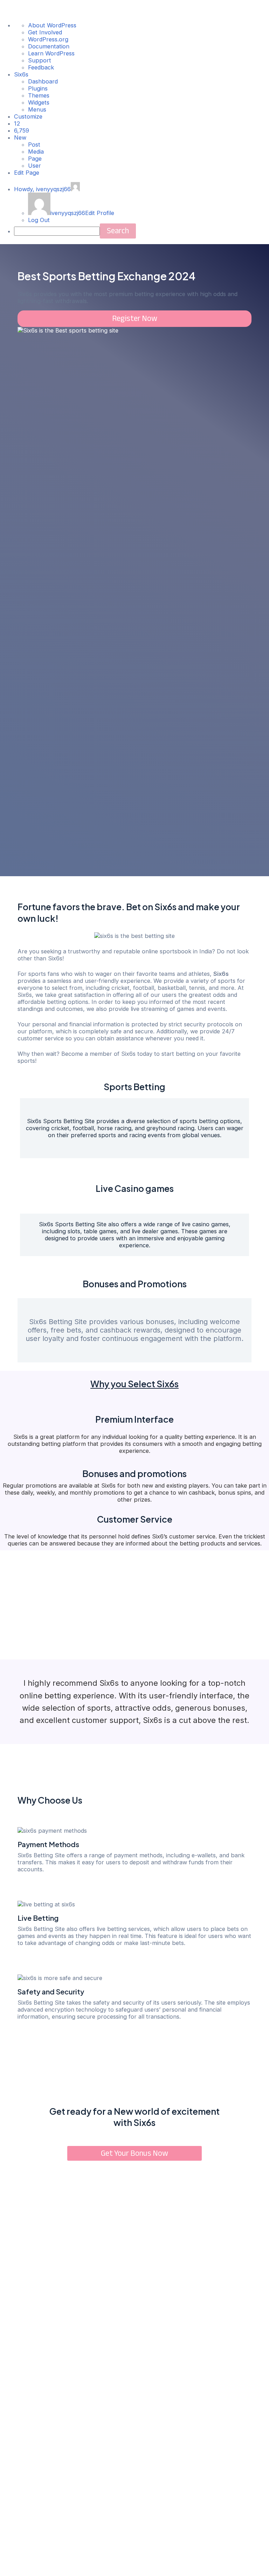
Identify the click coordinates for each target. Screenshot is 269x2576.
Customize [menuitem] (28, 116)
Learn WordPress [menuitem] (51, 53)
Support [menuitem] (40, 60)
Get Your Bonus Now (134, 2153)
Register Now (135, 318)
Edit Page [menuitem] (27, 173)
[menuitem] (17, 123)
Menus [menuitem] (37, 109)
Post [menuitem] (34, 145)
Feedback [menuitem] (41, 67)
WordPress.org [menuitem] (48, 39)
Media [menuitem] (36, 152)
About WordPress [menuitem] (52, 25)
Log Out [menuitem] (39, 220)
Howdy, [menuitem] (42, 189)
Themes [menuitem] (39, 95)
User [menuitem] (35, 166)
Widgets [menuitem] (39, 102)
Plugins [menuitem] (38, 88)
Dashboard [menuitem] (43, 81)
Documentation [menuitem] (49, 46)
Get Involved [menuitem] (45, 32)
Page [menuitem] (35, 159)
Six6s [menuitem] (21, 74)
